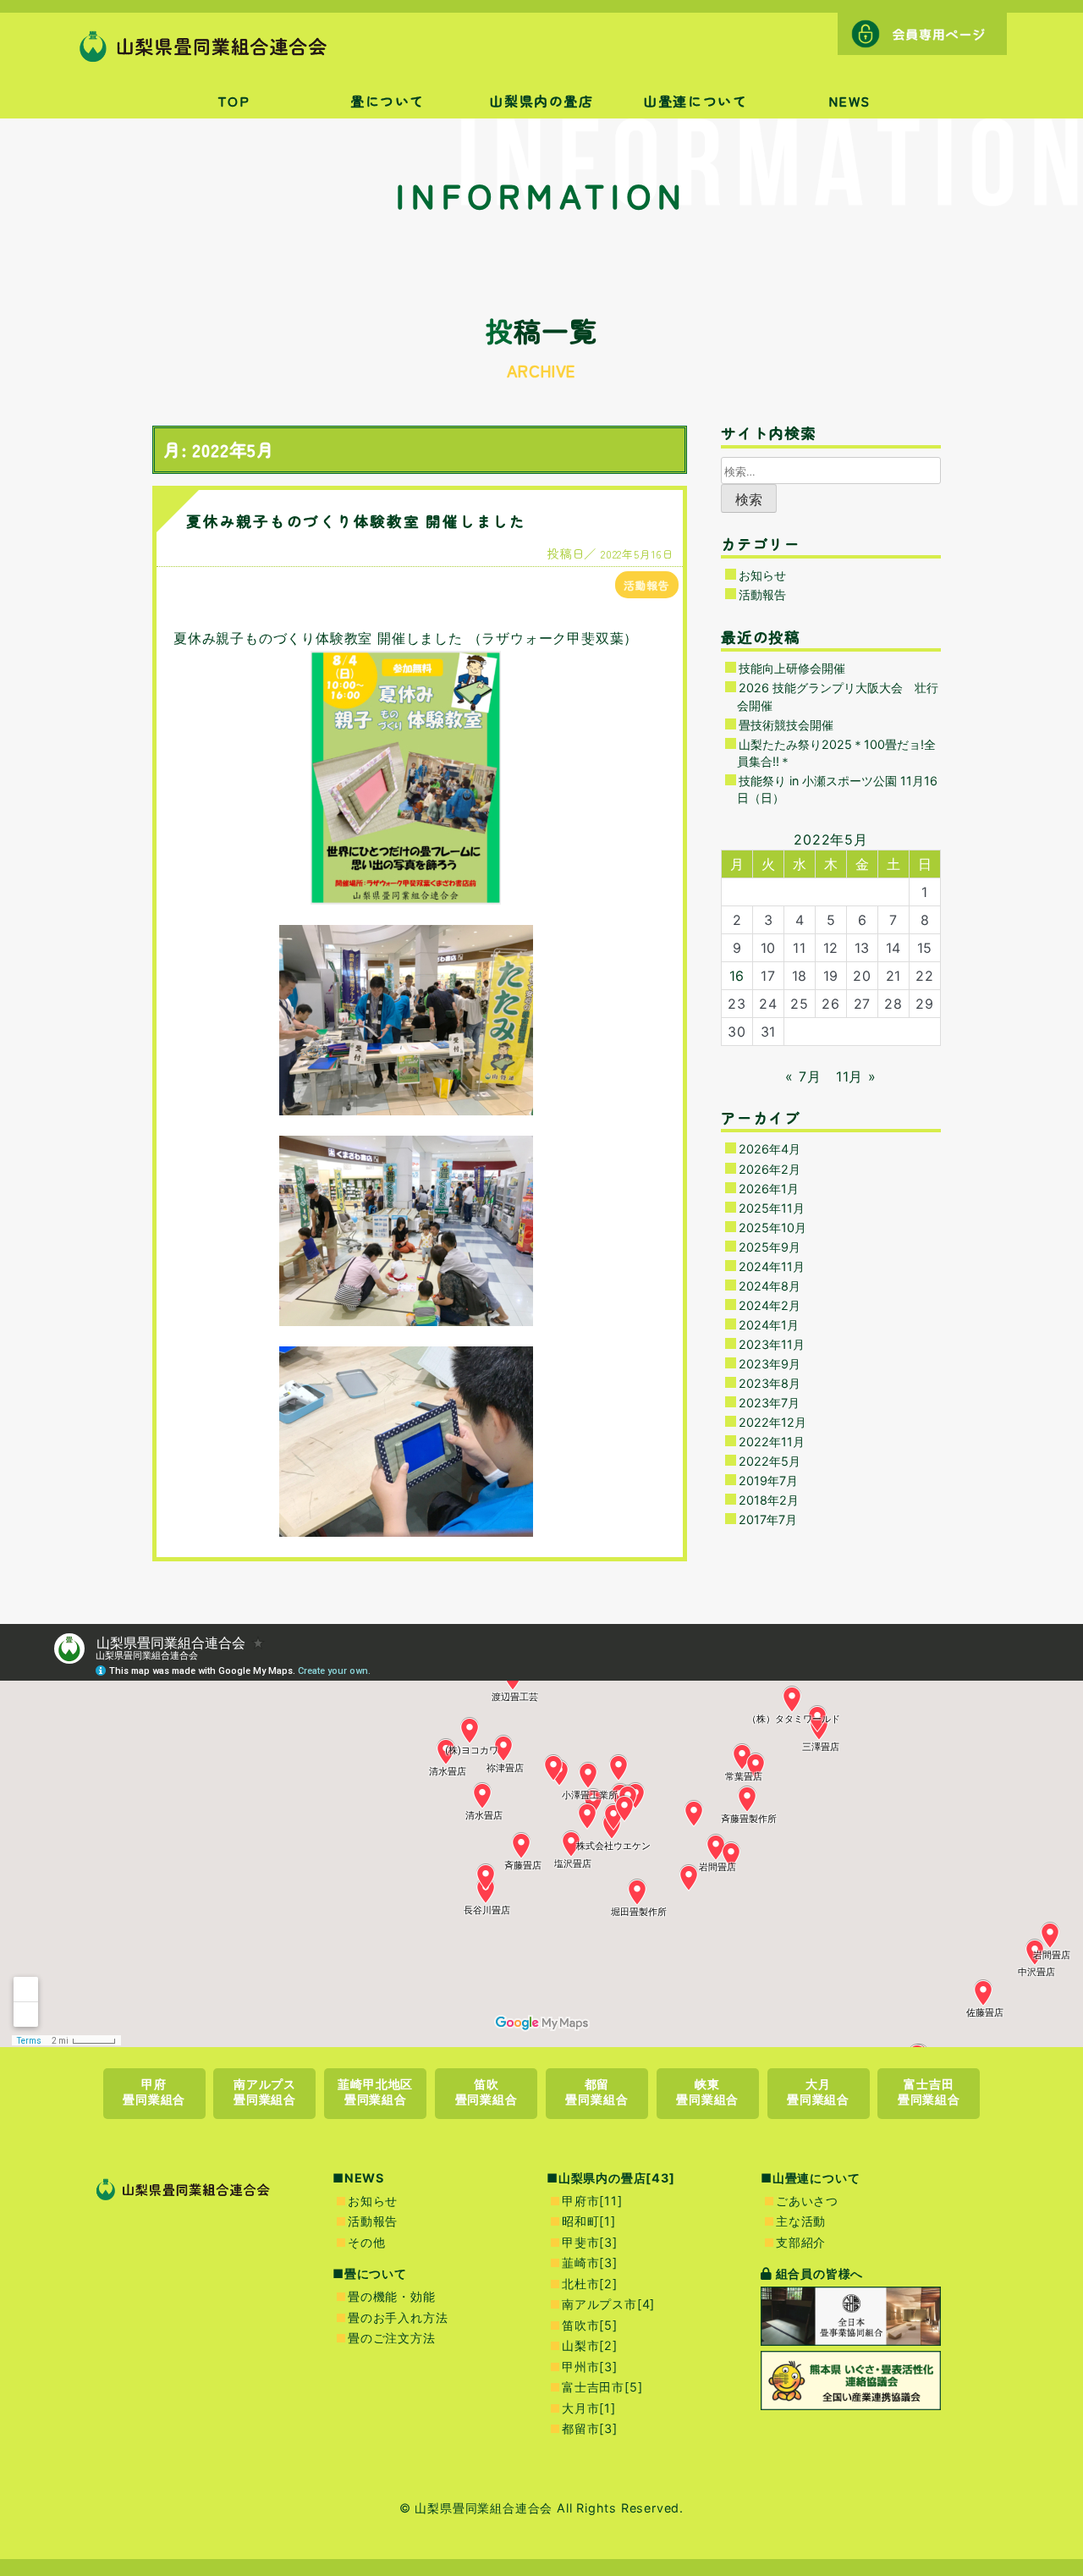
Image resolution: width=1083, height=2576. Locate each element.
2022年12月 (772, 1422)
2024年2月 (770, 1305)
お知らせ (762, 575)
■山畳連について (810, 2178)
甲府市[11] (592, 2201)
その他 (366, 2242)
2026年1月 (769, 1189)
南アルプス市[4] (608, 2304)
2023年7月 (769, 1403)
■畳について (370, 2273)
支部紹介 (801, 2242)
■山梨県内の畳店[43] (611, 2178)
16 (737, 976)
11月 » (856, 1076)
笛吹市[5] (590, 2325)
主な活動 (801, 2221)
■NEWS (358, 2178)
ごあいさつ (807, 2201)
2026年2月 (770, 1169)
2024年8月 (770, 1286)
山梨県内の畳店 (541, 101)
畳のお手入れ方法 (398, 2317)
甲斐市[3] (590, 2242)
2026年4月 (770, 1149)
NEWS (849, 101)
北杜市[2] (590, 2284)
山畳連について (695, 101)
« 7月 (803, 1076)
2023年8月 (770, 1383)
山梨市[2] (590, 2345)
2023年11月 (772, 1344)
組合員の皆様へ (818, 2273)
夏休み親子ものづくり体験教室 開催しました (356, 521)
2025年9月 (770, 1247)
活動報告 (647, 585)
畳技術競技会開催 (786, 725)
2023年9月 (770, 1364)
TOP (234, 101)
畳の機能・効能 (392, 2296)
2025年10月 (772, 1227)
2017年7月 (768, 1519)
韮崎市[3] (590, 2262)
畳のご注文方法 (392, 2338)
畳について (388, 101)
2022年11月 (772, 1442)
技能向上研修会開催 (792, 668)
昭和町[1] (589, 2221)
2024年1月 (769, 1325)
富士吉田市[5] (602, 2387)
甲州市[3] (590, 2367)
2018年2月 (769, 1500)
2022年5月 (770, 1461)
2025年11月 (772, 1208)
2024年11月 (772, 1266)
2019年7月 (768, 1481)
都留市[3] (590, 2428)
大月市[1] (589, 2408)
